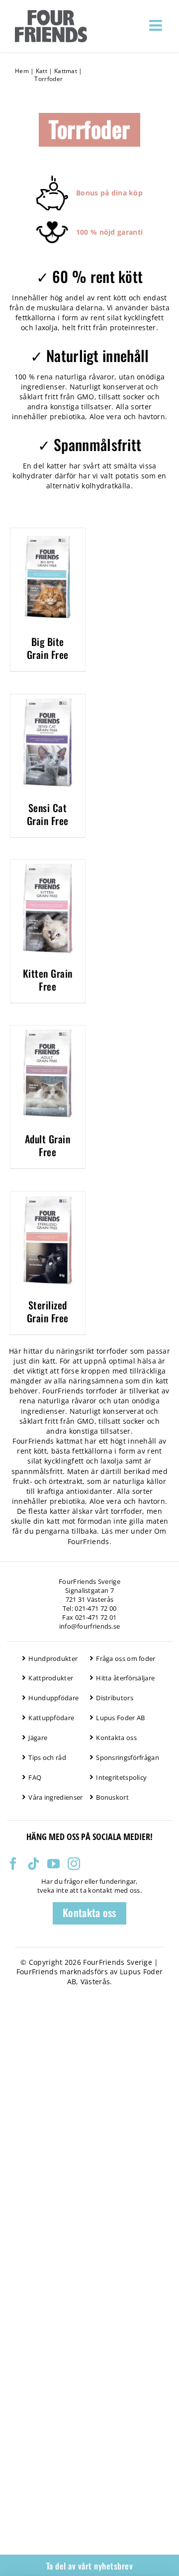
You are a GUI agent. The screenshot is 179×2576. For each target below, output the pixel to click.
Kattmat (66, 71)
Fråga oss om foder (126, 1658)
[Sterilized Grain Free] (48, 1197)
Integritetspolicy (121, 1777)
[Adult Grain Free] (48, 1031)
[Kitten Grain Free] (48, 865)
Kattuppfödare (51, 1718)
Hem (22, 71)
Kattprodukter (51, 1678)
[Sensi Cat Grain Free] (48, 700)
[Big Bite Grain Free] (48, 534)
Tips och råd (47, 1757)
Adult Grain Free (48, 1145)
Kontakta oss (116, 1738)
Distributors (115, 1698)
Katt (42, 71)
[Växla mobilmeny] (157, 25)
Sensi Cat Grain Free (48, 814)
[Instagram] (74, 1864)
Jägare (38, 1738)
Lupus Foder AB (120, 1718)
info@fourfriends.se (90, 1626)
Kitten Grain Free (48, 980)
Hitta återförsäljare (125, 1678)
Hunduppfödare (53, 1698)
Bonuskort (112, 1797)
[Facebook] (13, 1864)
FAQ (35, 1777)
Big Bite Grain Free (48, 648)
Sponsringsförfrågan (128, 1757)
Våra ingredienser (55, 1797)
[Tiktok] (34, 1864)
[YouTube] (53, 1864)
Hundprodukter (53, 1658)
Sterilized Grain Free (48, 1311)
